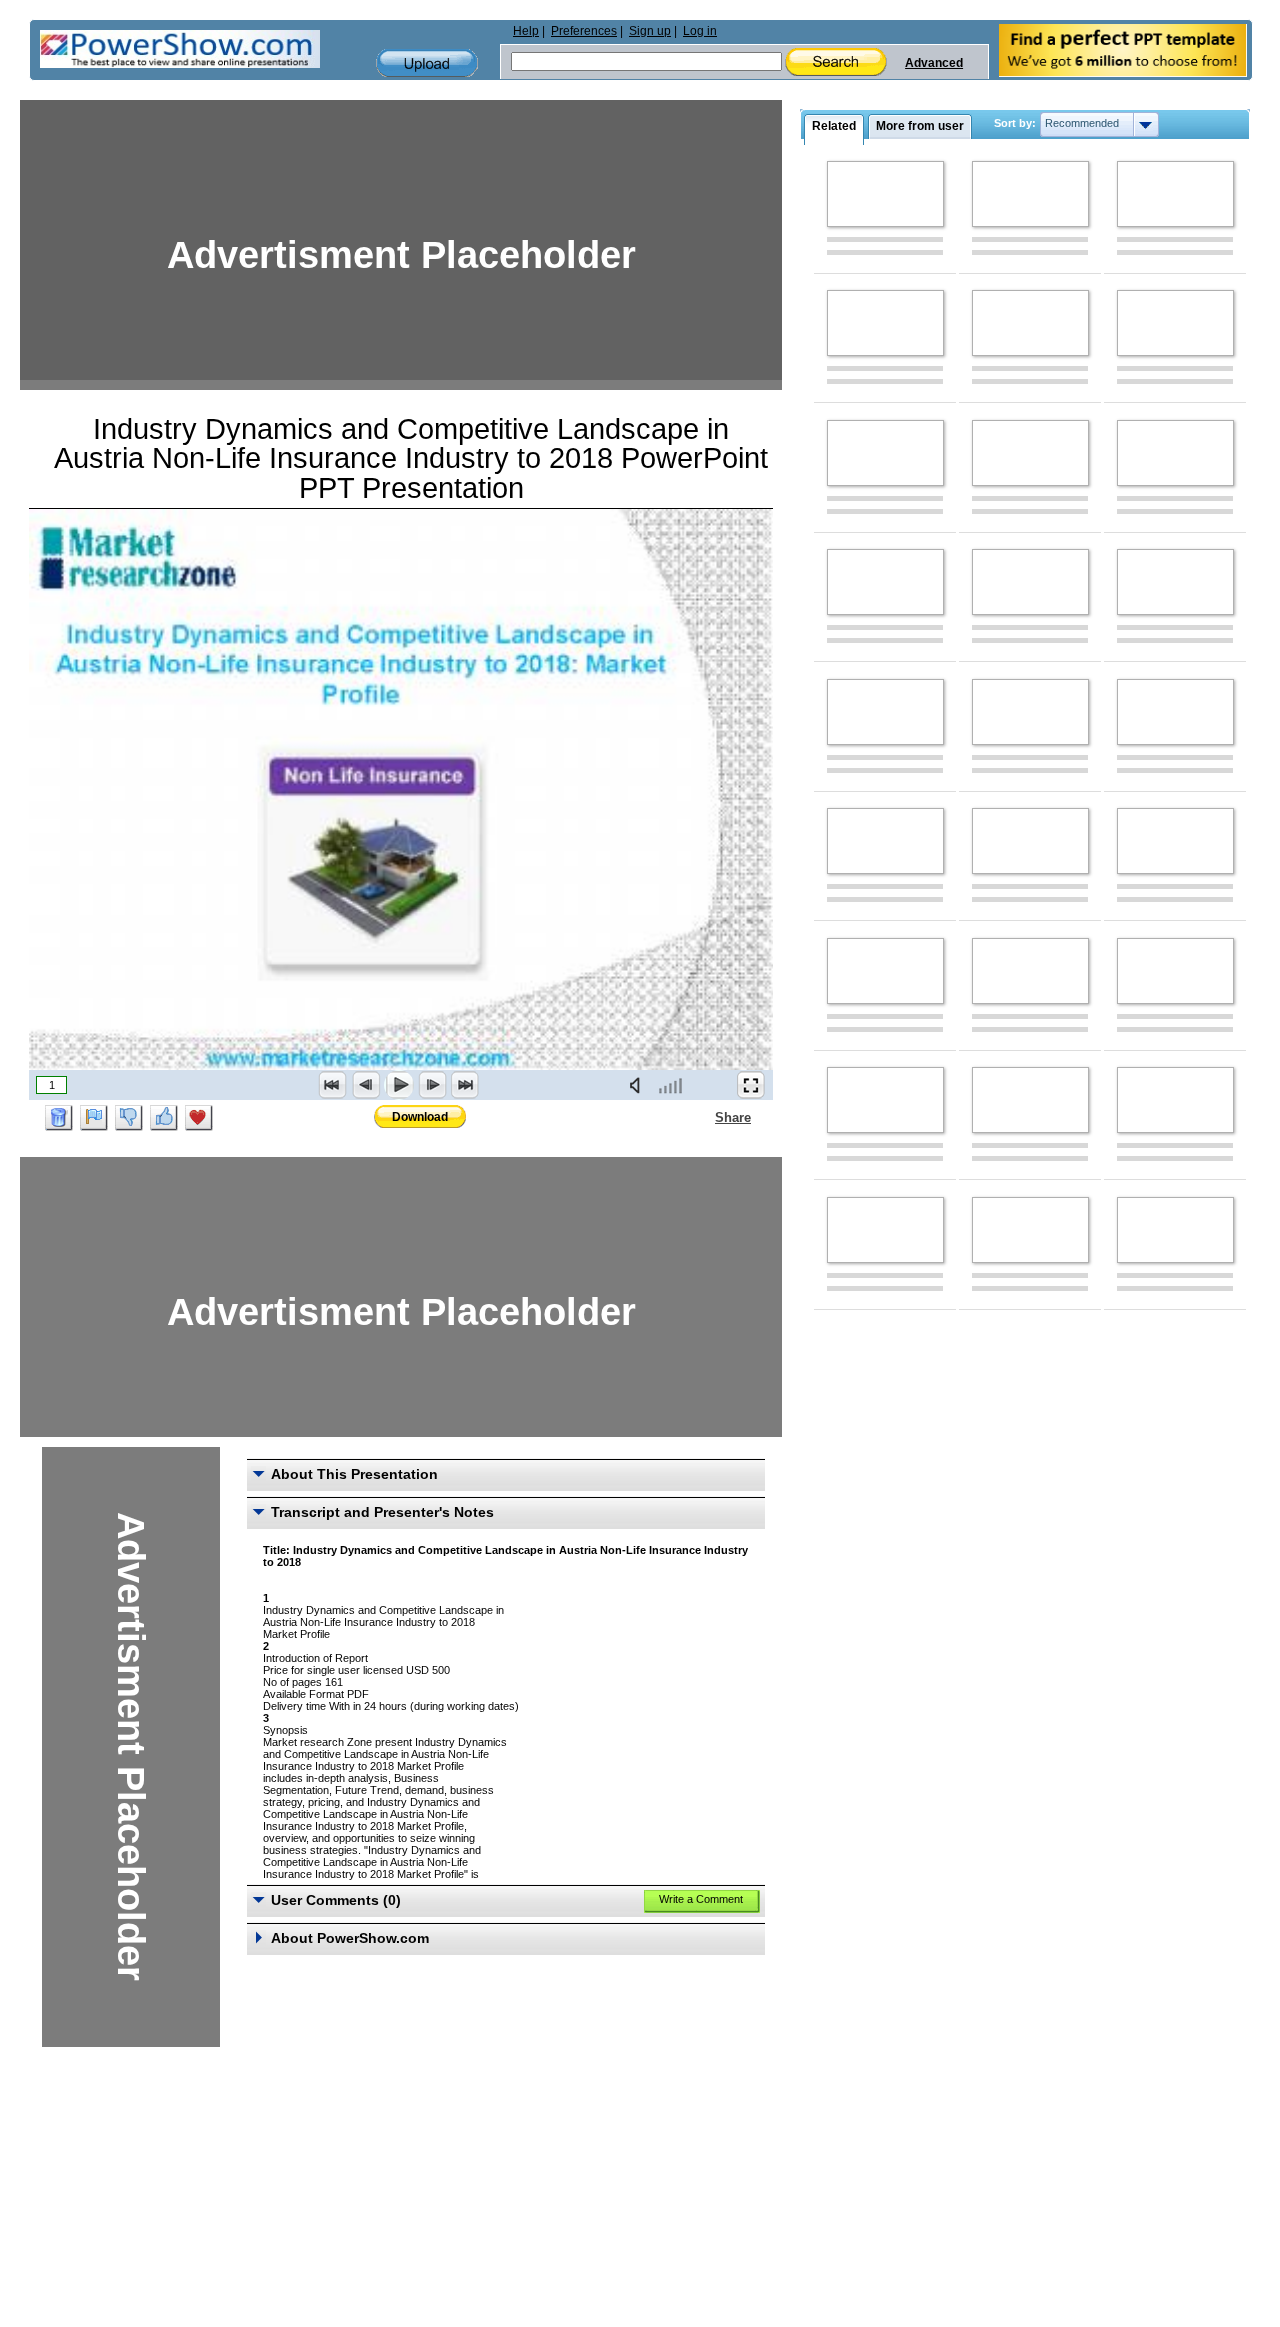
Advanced (934, 63)
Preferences (584, 31)
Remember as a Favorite (199, 1118)
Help (526, 31)
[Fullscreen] (751, 1085)
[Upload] (427, 63)
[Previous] (366, 1085)
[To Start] (333, 1085)
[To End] (465, 1085)
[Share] (703, 1117)
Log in (700, 31)
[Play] (399, 1085)
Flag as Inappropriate (94, 1118)
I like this (164, 1118)
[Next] (432, 1085)
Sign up (650, 31)
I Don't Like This (129, 1118)
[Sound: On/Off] (639, 1085)
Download (420, 1117)
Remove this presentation (59, 1118)
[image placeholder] (885, 194)
